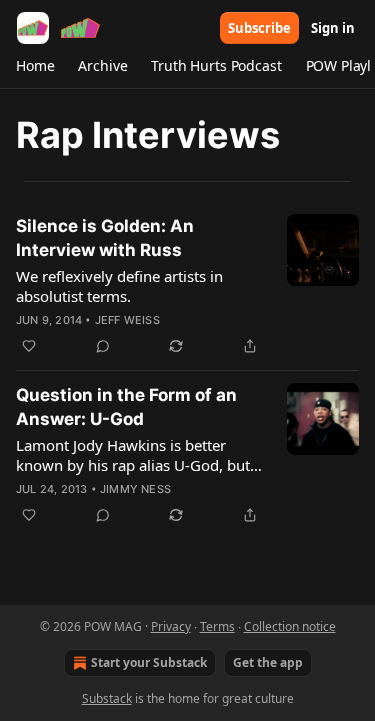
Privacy (171, 626)
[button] (35, 66)
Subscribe (259, 28)
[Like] (29, 346)
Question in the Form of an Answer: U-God (126, 407)
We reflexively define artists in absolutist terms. (119, 286)
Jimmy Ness (135, 489)
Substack (107, 698)
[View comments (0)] (103, 346)
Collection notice (290, 626)
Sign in (333, 28)
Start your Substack (149, 662)
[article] (187, 286)
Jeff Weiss (127, 320)
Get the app (268, 662)
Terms (217, 626)
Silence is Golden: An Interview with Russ (105, 238)
